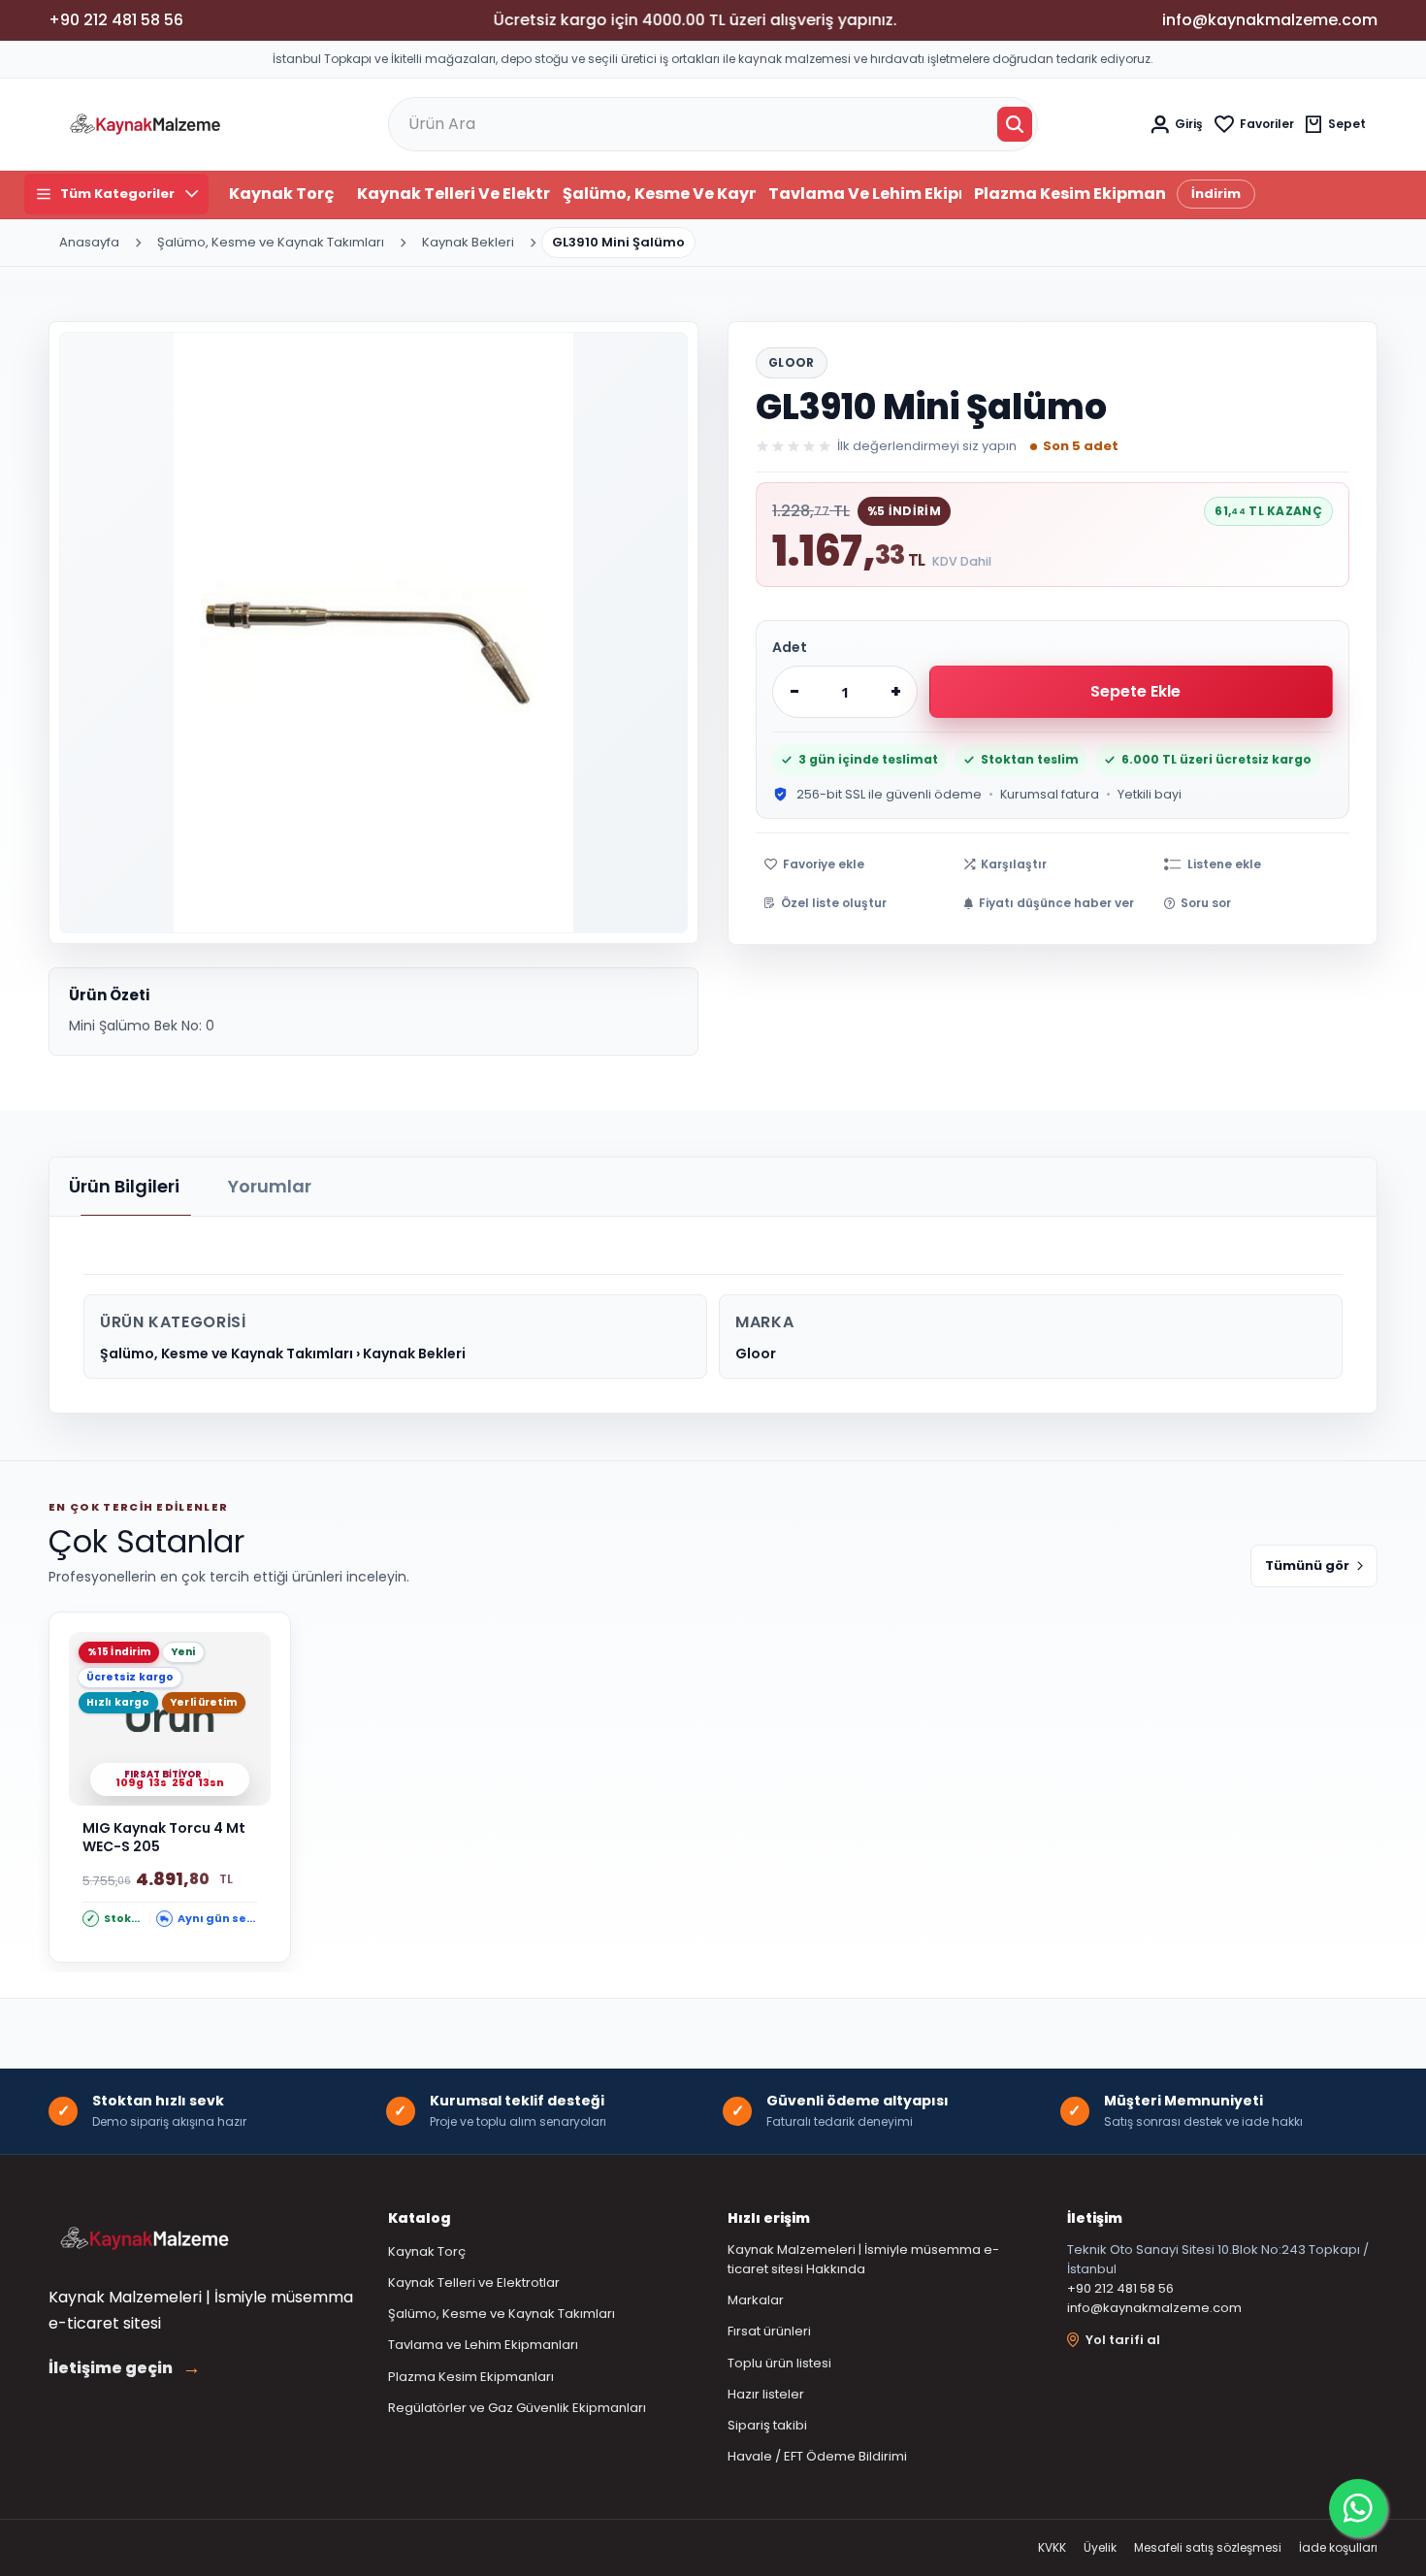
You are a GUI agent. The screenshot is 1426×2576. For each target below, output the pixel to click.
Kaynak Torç (281, 194)
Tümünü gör (1307, 1565)
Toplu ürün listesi (779, 2363)
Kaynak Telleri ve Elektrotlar (454, 194)
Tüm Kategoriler (117, 194)
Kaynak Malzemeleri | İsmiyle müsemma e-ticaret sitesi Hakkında (863, 2259)
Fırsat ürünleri (769, 2331)
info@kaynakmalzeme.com (1154, 2308)
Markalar (756, 2300)
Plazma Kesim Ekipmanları (1070, 194)
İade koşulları (1338, 2547)
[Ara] (1015, 124)
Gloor (792, 362)
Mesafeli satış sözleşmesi (1208, 2547)
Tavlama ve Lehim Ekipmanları (865, 194)
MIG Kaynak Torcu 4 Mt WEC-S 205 (164, 1838)
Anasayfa (89, 242)
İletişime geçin (125, 2368)
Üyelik (1100, 2547)
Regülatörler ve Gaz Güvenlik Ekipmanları (517, 2408)
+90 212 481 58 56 (1120, 2288)
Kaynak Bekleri (468, 242)
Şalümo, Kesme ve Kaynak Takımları (659, 194)
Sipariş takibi (767, 2425)
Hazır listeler (766, 2394)
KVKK (1052, 2547)
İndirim (1216, 194)
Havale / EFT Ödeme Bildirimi (817, 2456)
